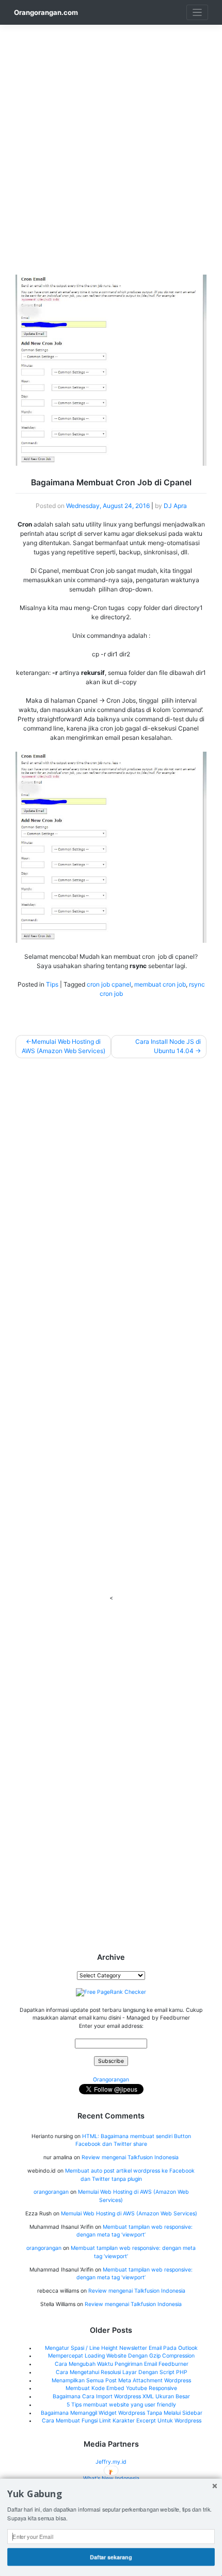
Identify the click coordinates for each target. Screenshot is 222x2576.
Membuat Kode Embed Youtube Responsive (121, 2388)
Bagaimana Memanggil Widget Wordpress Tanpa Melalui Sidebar (122, 2413)
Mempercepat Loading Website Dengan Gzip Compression (121, 2356)
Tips (52, 984)
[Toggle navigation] (197, 13)
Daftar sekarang (111, 2557)
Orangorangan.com (46, 12)
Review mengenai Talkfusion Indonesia (130, 2157)
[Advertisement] (111, 135)
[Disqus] (111, 1196)
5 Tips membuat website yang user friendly (121, 2405)
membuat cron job (160, 984)
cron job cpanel (109, 984)
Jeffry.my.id (111, 2462)
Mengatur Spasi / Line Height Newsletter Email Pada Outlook (121, 2348)
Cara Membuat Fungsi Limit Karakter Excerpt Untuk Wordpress (122, 2421)
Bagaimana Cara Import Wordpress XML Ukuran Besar (121, 2396)
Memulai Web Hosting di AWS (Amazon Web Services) (64, 1046)
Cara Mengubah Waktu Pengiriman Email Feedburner (122, 2364)
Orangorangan (111, 2080)
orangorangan (51, 2192)
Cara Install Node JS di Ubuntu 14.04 (168, 1046)
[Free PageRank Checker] (111, 1992)
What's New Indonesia (111, 2478)
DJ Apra (175, 506)
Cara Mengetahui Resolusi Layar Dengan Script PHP (122, 2372)
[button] (111, 2494)
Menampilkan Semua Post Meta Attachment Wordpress (121, 2380)
